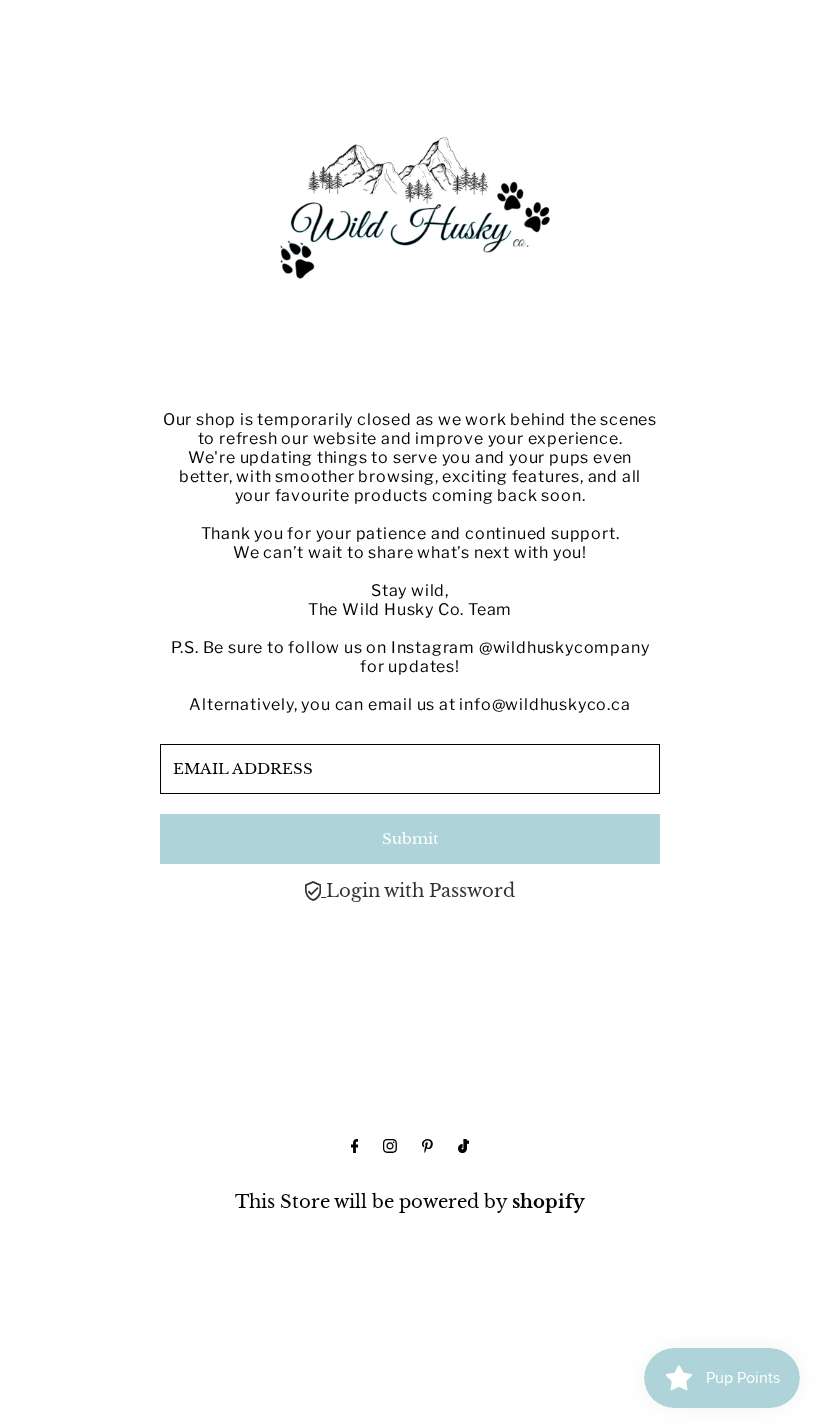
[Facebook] (355, 1147)
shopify (548, 1202)
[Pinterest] (427, 1147)
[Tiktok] (463, 1147)
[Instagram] (390, 1147)
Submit (410, 838)
